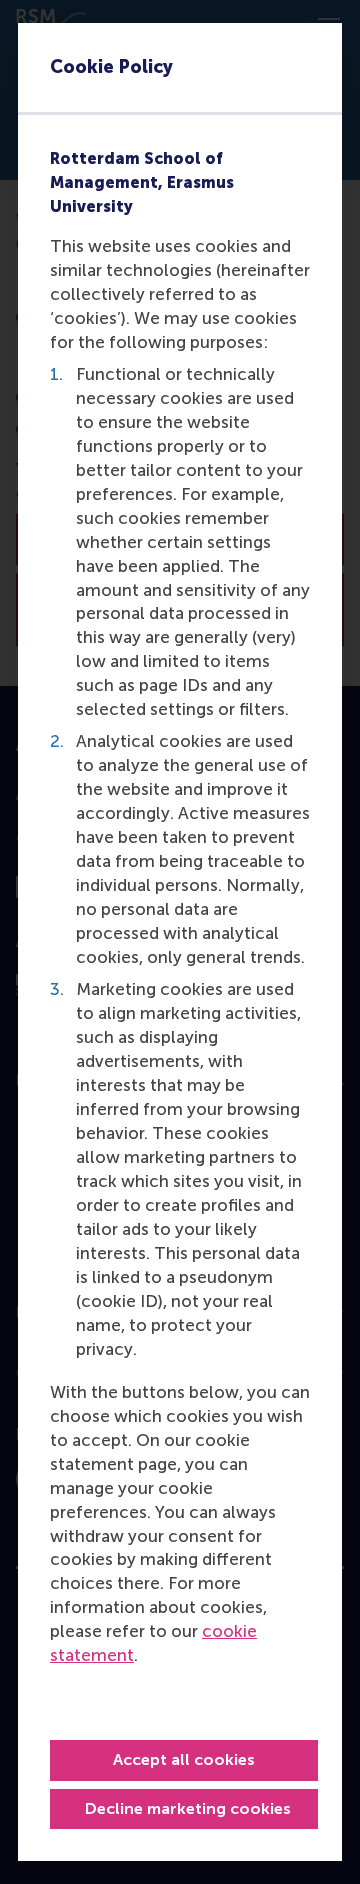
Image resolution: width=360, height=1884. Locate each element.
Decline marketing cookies (188, 1808)
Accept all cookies (184, 1759)
